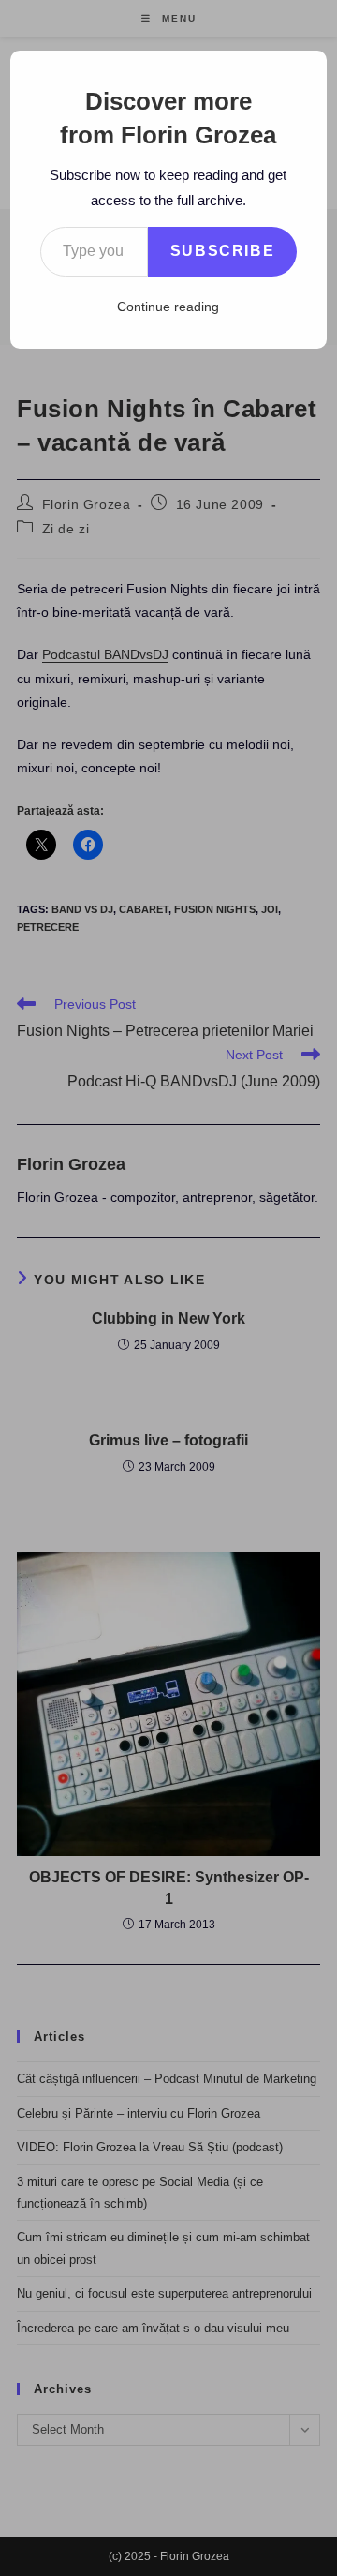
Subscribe (222, 251)
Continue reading (168, 307)
